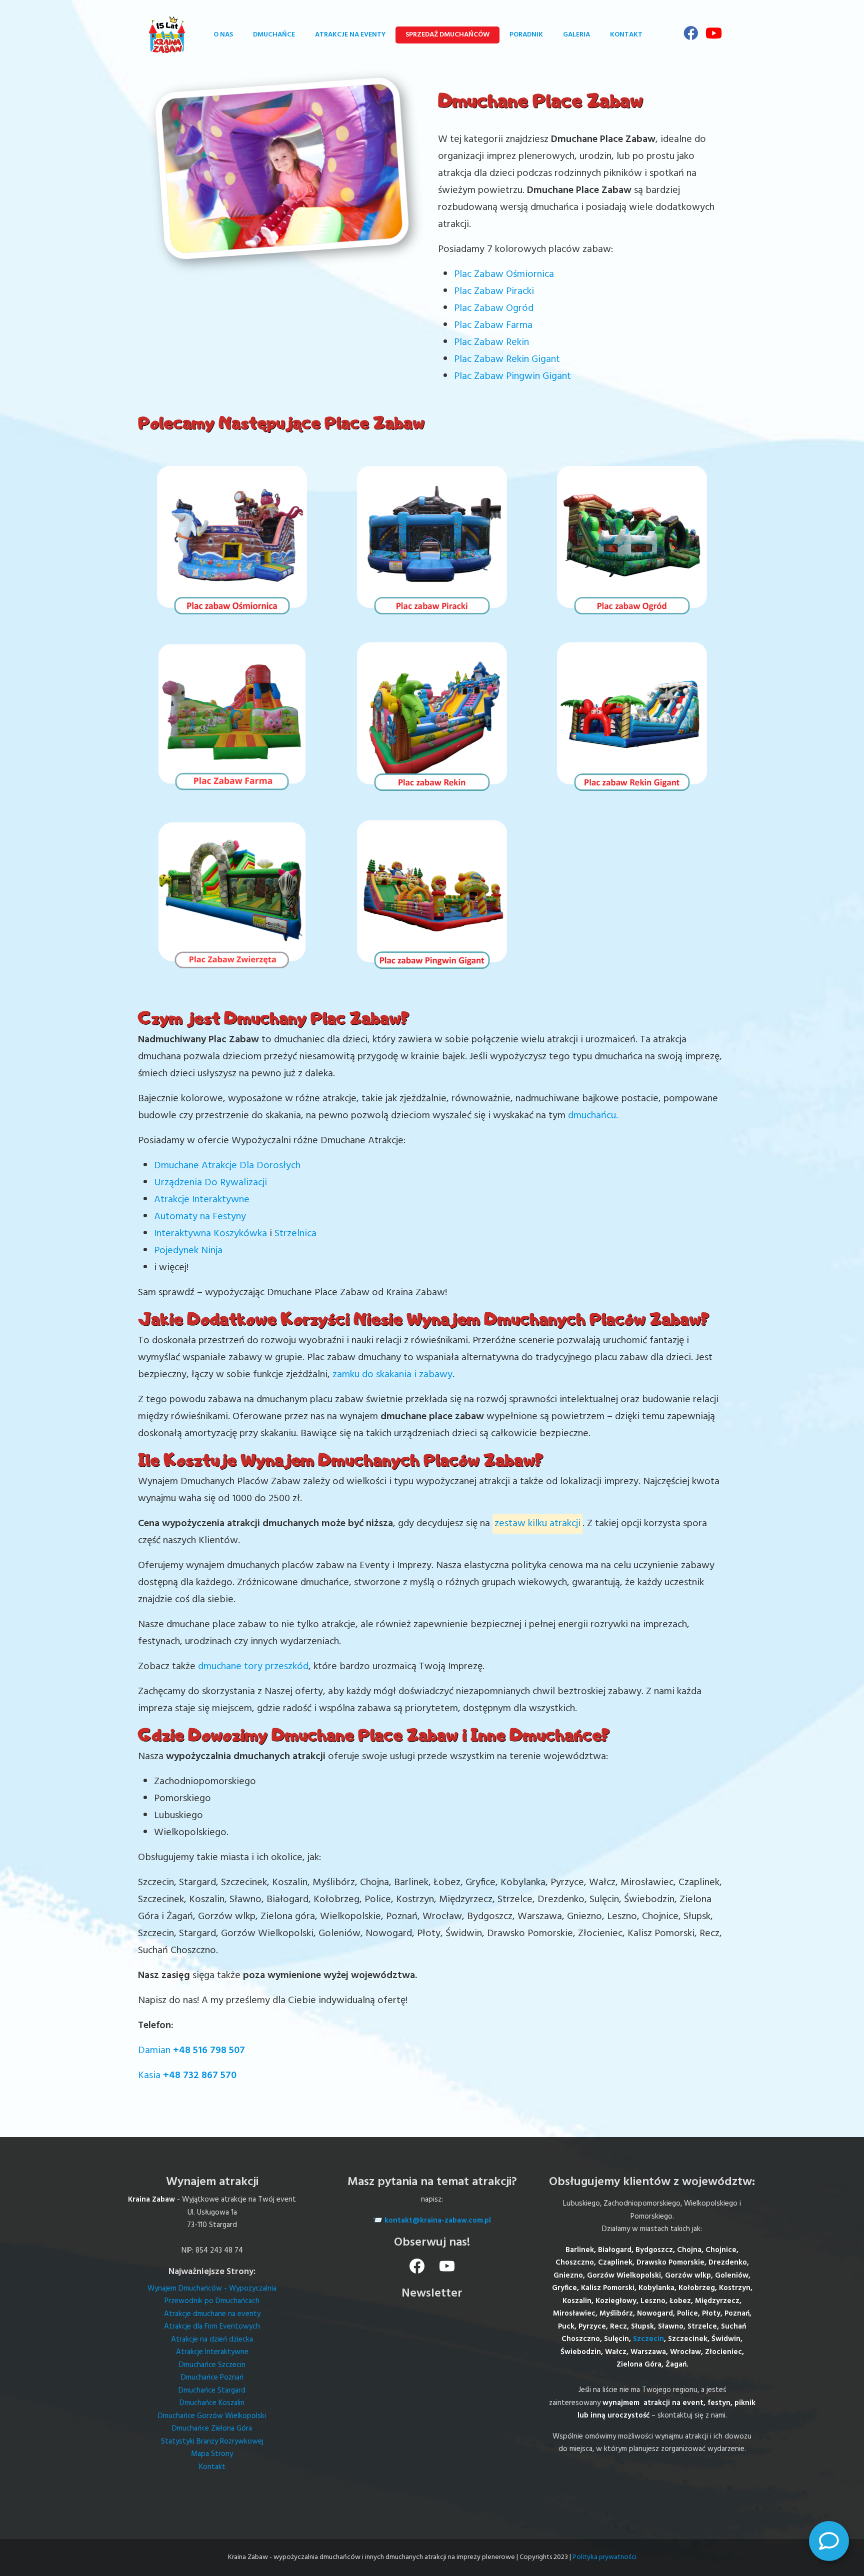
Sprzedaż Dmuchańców (447, 35)
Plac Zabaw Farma (493, 325)
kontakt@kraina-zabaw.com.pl (438, 2221)
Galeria (576, 35)
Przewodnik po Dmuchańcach (212, 2301)
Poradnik (526, 35)
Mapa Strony (212, 2454)
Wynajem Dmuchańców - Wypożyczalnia (212, 2289)
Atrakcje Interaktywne (202, 1200)
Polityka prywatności (604, 2557)
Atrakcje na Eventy (350, 35)
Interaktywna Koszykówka (210, 1234)
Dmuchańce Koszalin (212, 2403)
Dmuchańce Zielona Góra (212, 2429)
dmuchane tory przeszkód (253, 1667)
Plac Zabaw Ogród (495, 308)
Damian (191, 2051)
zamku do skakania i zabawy (392, 1375)
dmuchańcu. (593, 1116)
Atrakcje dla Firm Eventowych (212, 2327)
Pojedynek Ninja (188, 1251)
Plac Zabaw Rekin (491, 342)
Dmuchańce (274, 35)
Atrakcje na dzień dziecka (212, 2340)
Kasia (187, 2076)
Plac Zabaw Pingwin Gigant (512, 376)
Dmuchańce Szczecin (212, 2365)
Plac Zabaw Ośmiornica (504, 274)
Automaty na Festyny (200, 1217)
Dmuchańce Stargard (212, 2391)
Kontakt (626, 35)
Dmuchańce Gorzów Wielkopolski (212, 2416)
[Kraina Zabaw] (167, 35)
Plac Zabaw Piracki (494, 291)
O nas (223, 35)
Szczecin (648, 2339)
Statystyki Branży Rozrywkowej (212, 2442)
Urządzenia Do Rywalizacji (210, 1183)
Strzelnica (295, 1234)
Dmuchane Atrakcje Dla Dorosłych (227, 1166)
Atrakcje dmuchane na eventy (212, 2314)
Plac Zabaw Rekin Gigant (507, 359)
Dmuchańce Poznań (212, 2378)
